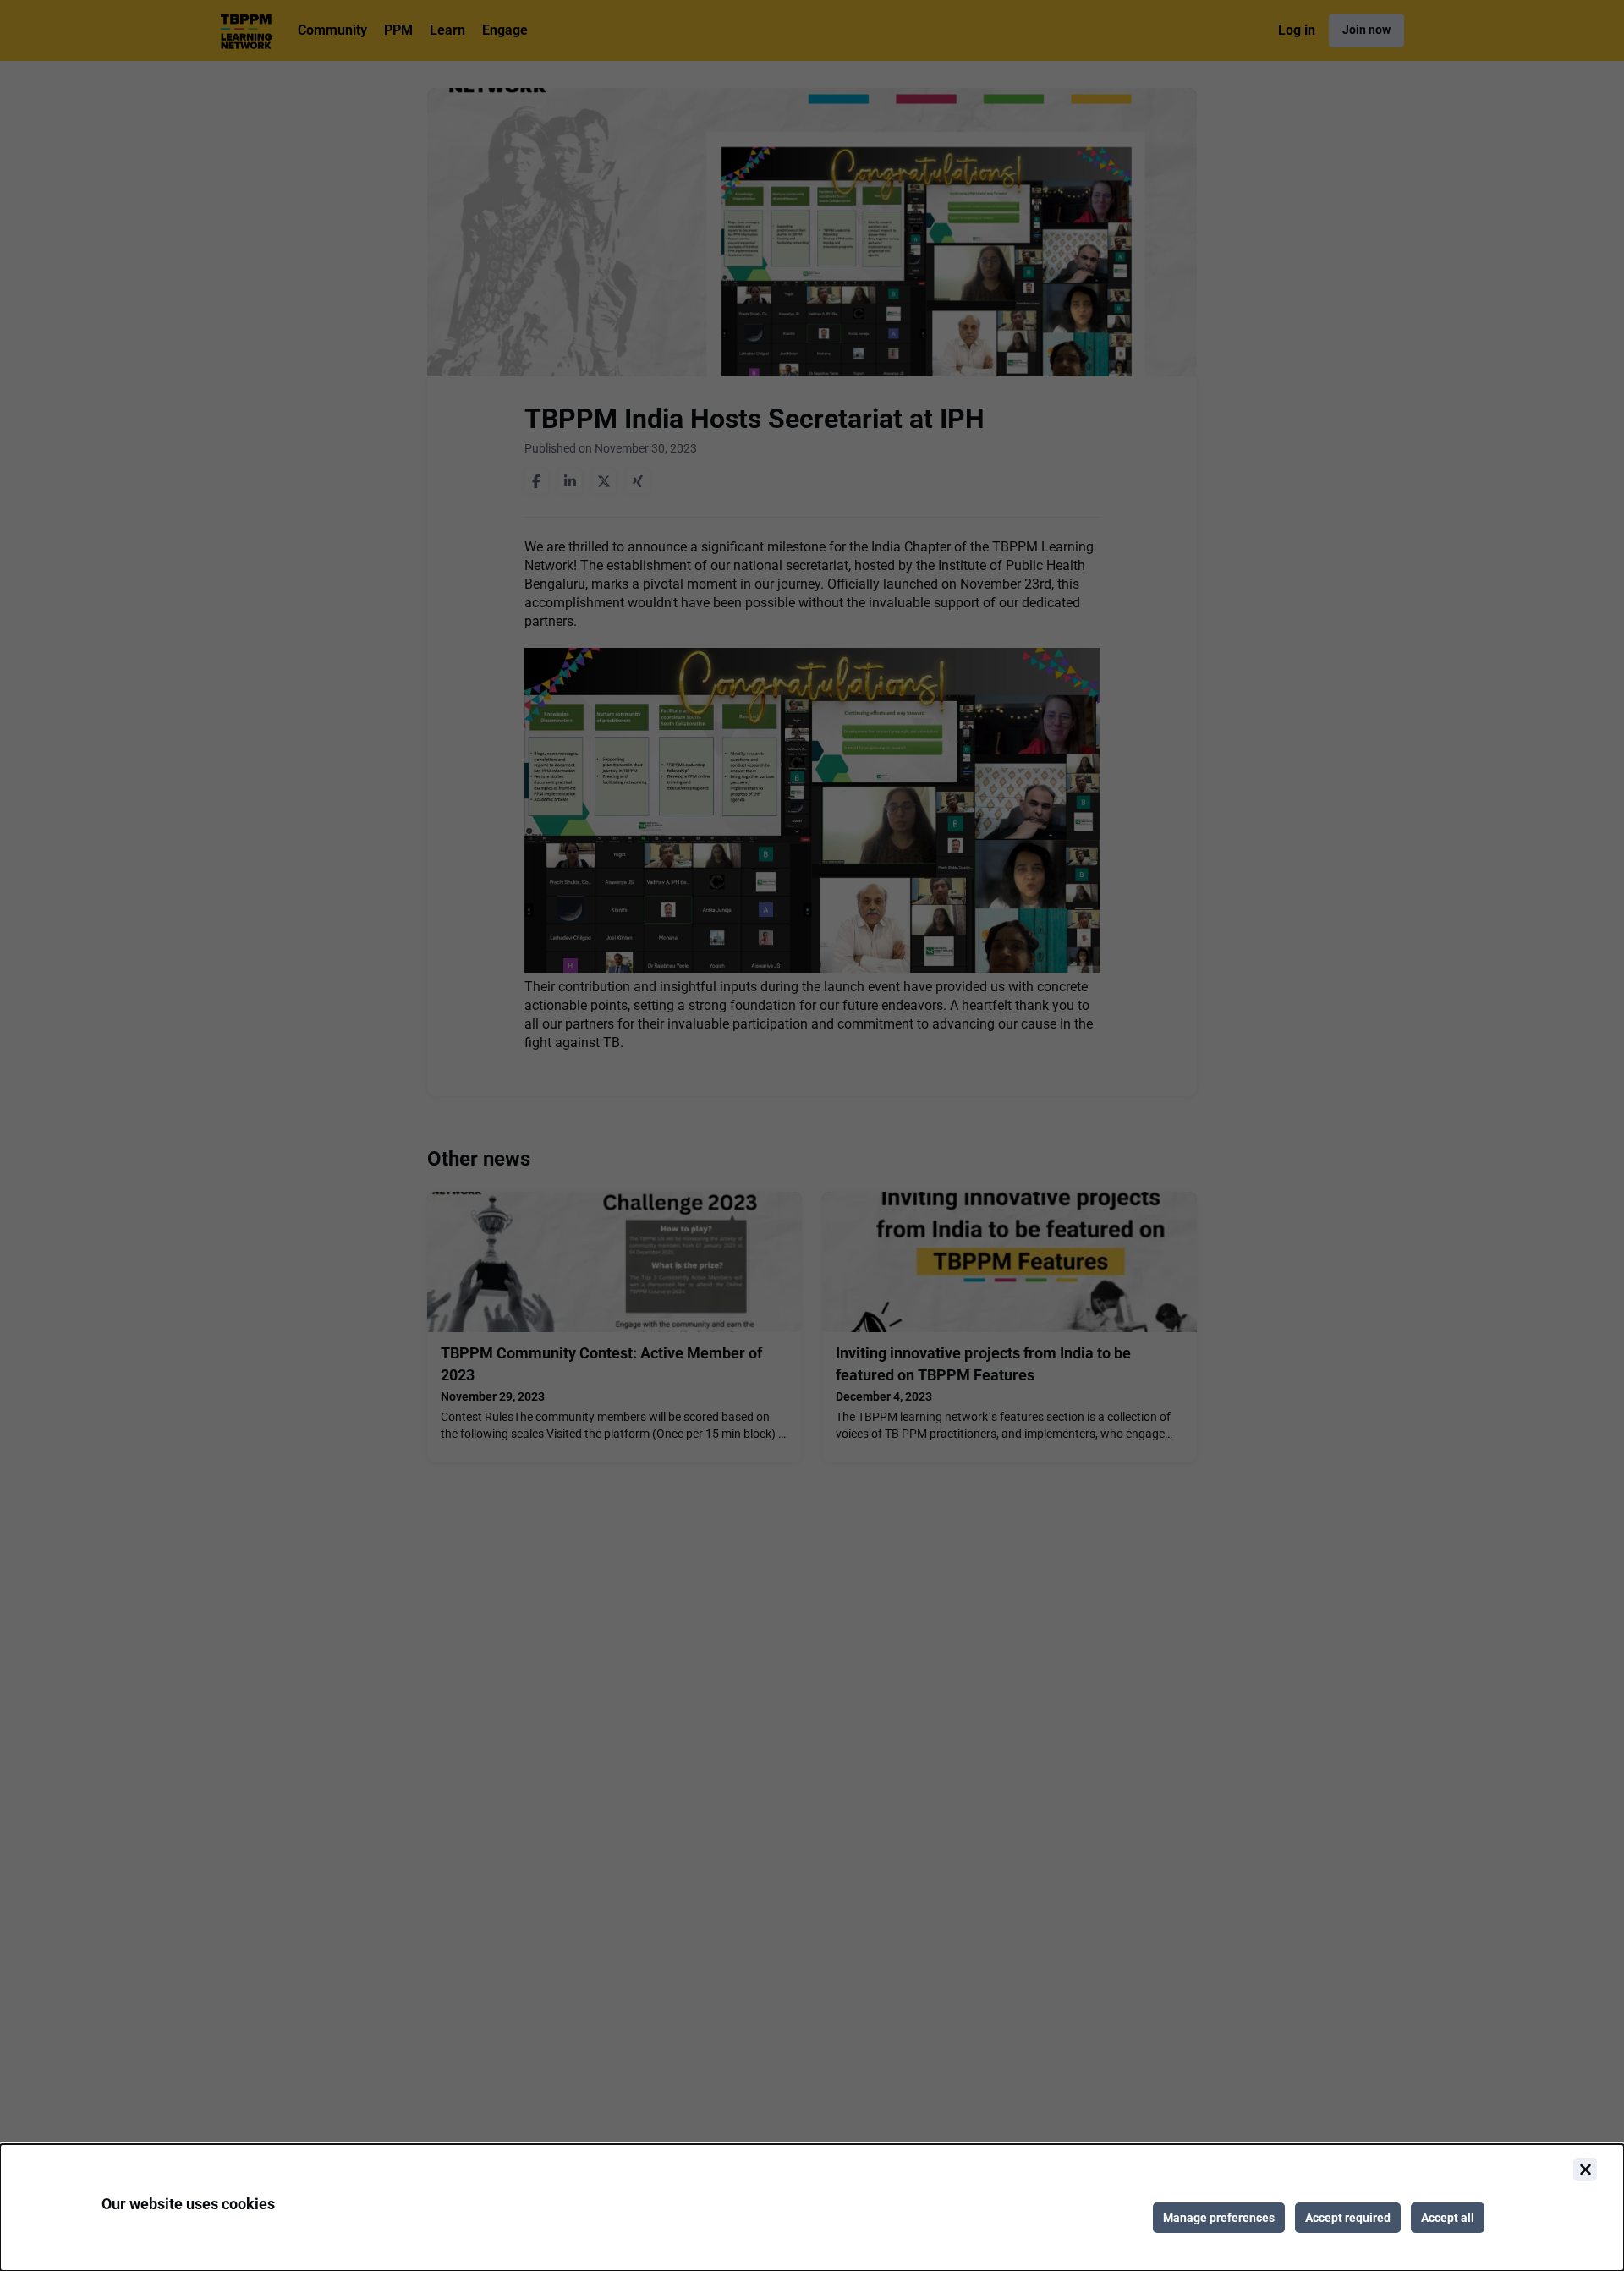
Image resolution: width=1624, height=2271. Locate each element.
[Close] (1585, 2170)
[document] (812, 2208)
